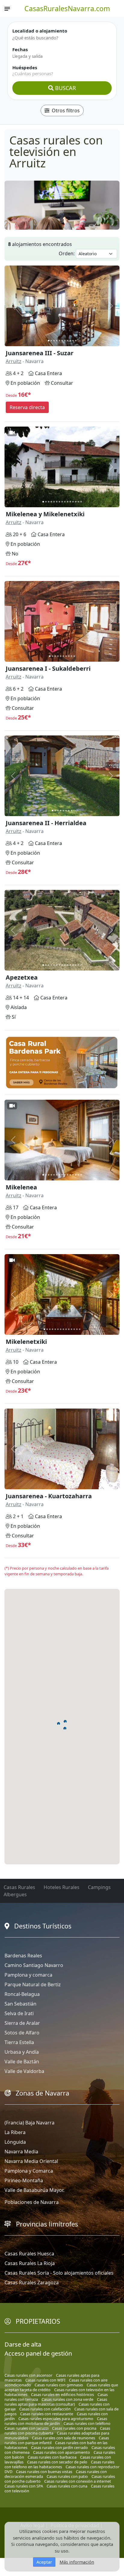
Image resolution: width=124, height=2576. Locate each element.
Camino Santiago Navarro (34, 1965)
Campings (99, 1887)
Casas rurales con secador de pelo (57, 2462)
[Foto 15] (81, 502)
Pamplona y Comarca (29, 2171)
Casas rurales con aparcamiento (62, 2452)
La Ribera (15, 2132)
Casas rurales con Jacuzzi (26, 2428)
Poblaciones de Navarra (32, 2202)
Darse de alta (23, 2344)
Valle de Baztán (22, 2062)
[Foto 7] (65, 341)
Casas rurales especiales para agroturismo (56, 2419)
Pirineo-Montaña (24, 2180)
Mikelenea (21, 1187)
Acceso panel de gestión (38, 2353)
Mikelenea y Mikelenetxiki (45, 514)
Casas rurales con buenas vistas (44, 2472)
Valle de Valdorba (24, 2071)
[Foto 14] (78, 502)
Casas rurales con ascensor (28, 2375)
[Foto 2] (51, 341)
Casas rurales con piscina (74, 2428)
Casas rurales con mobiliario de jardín (56, 2421)
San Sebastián (20, 2004)
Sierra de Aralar (22, 2023)
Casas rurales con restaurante (47, 2414)
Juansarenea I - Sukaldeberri (48, 668)
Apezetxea (22, 977)
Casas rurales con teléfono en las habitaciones (59, 2464)
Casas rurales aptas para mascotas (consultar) (56, 2402)
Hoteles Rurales (62, 1887)
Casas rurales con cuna (67, 2486)
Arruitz (14, 361)
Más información (77, 2562)
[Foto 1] (49, 341)
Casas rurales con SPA (24, 2486)
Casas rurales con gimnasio (59, 2385)
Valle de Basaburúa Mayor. (34, 2190)
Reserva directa (27, 407)
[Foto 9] (70, 341)
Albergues (15, 1894)
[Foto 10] (73, 341)
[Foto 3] (54, 341)
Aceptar (44, 2562)
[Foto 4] (57, 341)
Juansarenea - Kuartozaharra (49, 1496)
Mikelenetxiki (26, 1342)
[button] (65, 1728)
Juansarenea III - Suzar (40, 353)
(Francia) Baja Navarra (29, 2123)
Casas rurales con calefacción (45, 2409)
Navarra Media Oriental (31, 2161)
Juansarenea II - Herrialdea (46, 823)
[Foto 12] (73, 502)
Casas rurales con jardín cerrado (59, 2447)
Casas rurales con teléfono (87, 2423)
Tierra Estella (19, 2042)
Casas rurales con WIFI (45, 2380)
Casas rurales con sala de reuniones (64, 2438)
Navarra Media (21, 2152)
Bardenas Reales (23, 1956)
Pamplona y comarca (28, 1975)
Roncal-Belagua (22, 1994)
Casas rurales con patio (67, 2476)
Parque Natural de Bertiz (33, 1984)
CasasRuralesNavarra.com (67, 8)
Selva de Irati (19, 2013)
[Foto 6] (62, 341)
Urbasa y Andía (22, 2052)
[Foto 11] (76, 341)
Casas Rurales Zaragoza (32, 2282)
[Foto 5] (59, 341)
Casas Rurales (19, 1887)
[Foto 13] (76, 502)
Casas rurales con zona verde (67, 2399)
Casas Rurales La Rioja (30, 2263)
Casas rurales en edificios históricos (62, 2394)
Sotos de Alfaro (22, 2033)
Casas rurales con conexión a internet (78, 2481)
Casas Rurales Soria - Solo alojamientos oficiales (59, 2273)
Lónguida (15, 2142)
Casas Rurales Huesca (29, 2254)
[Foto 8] (68, 341)
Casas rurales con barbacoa (52, 2457)
